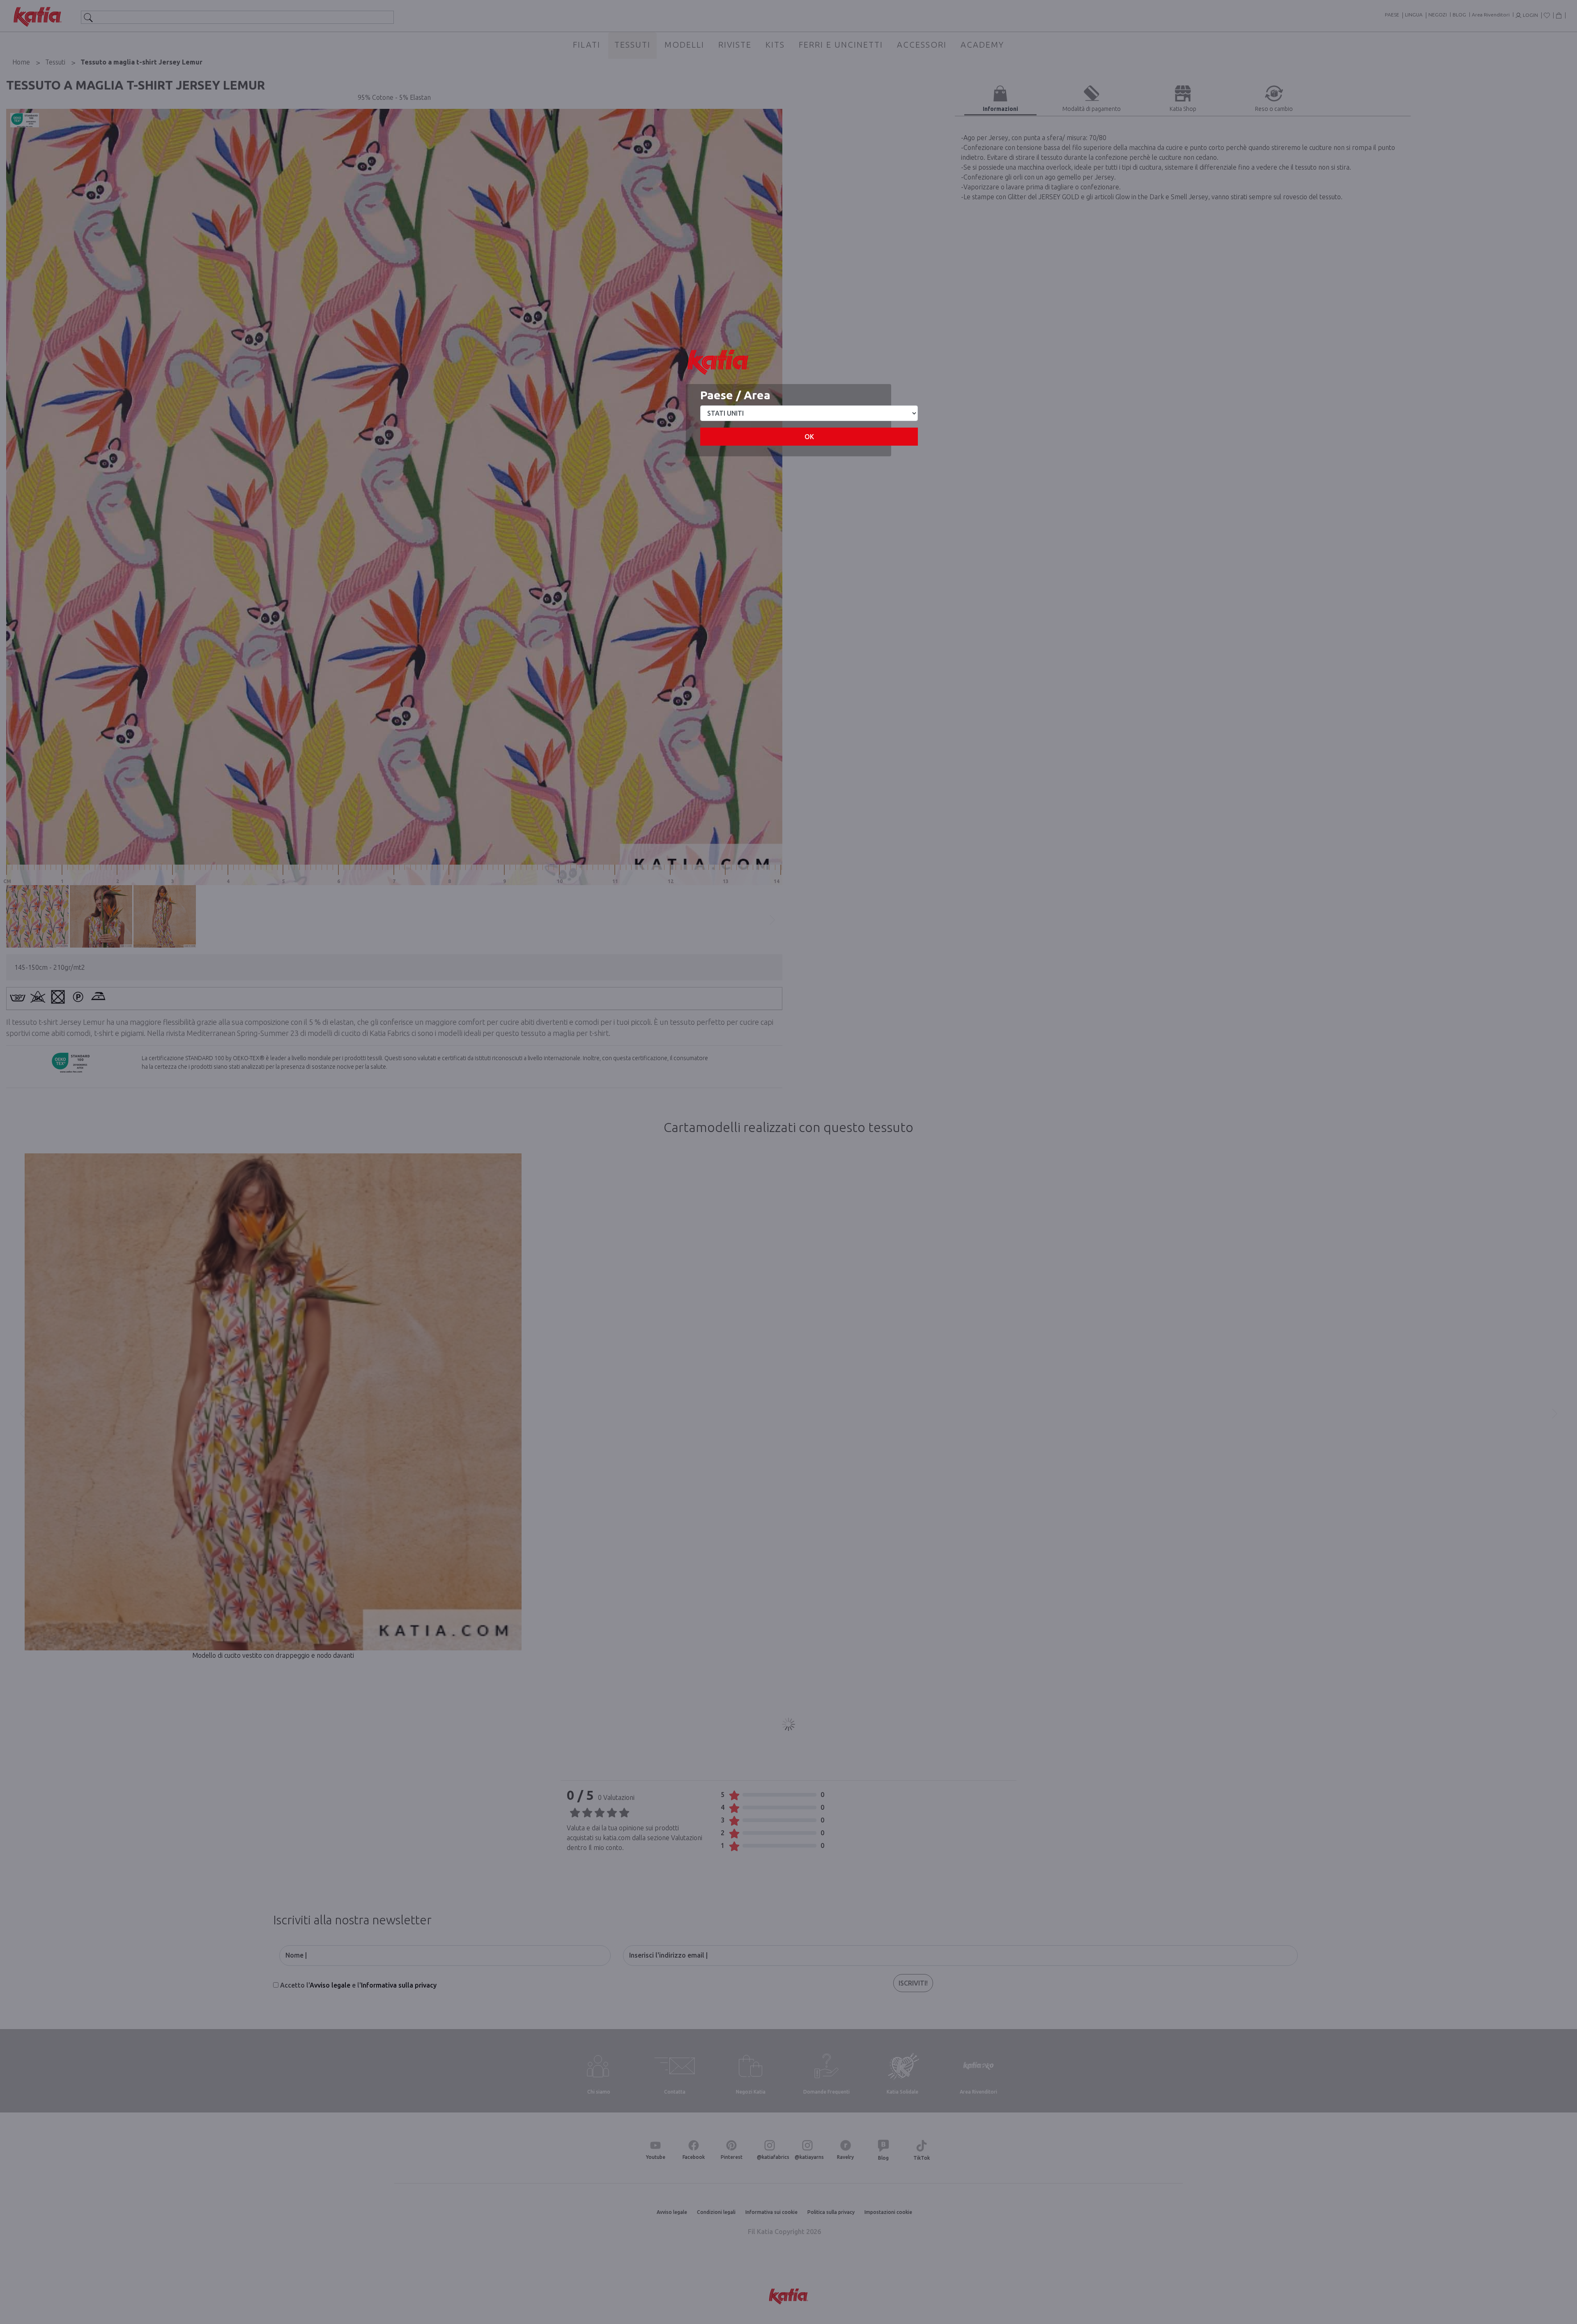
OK (809, 437)
